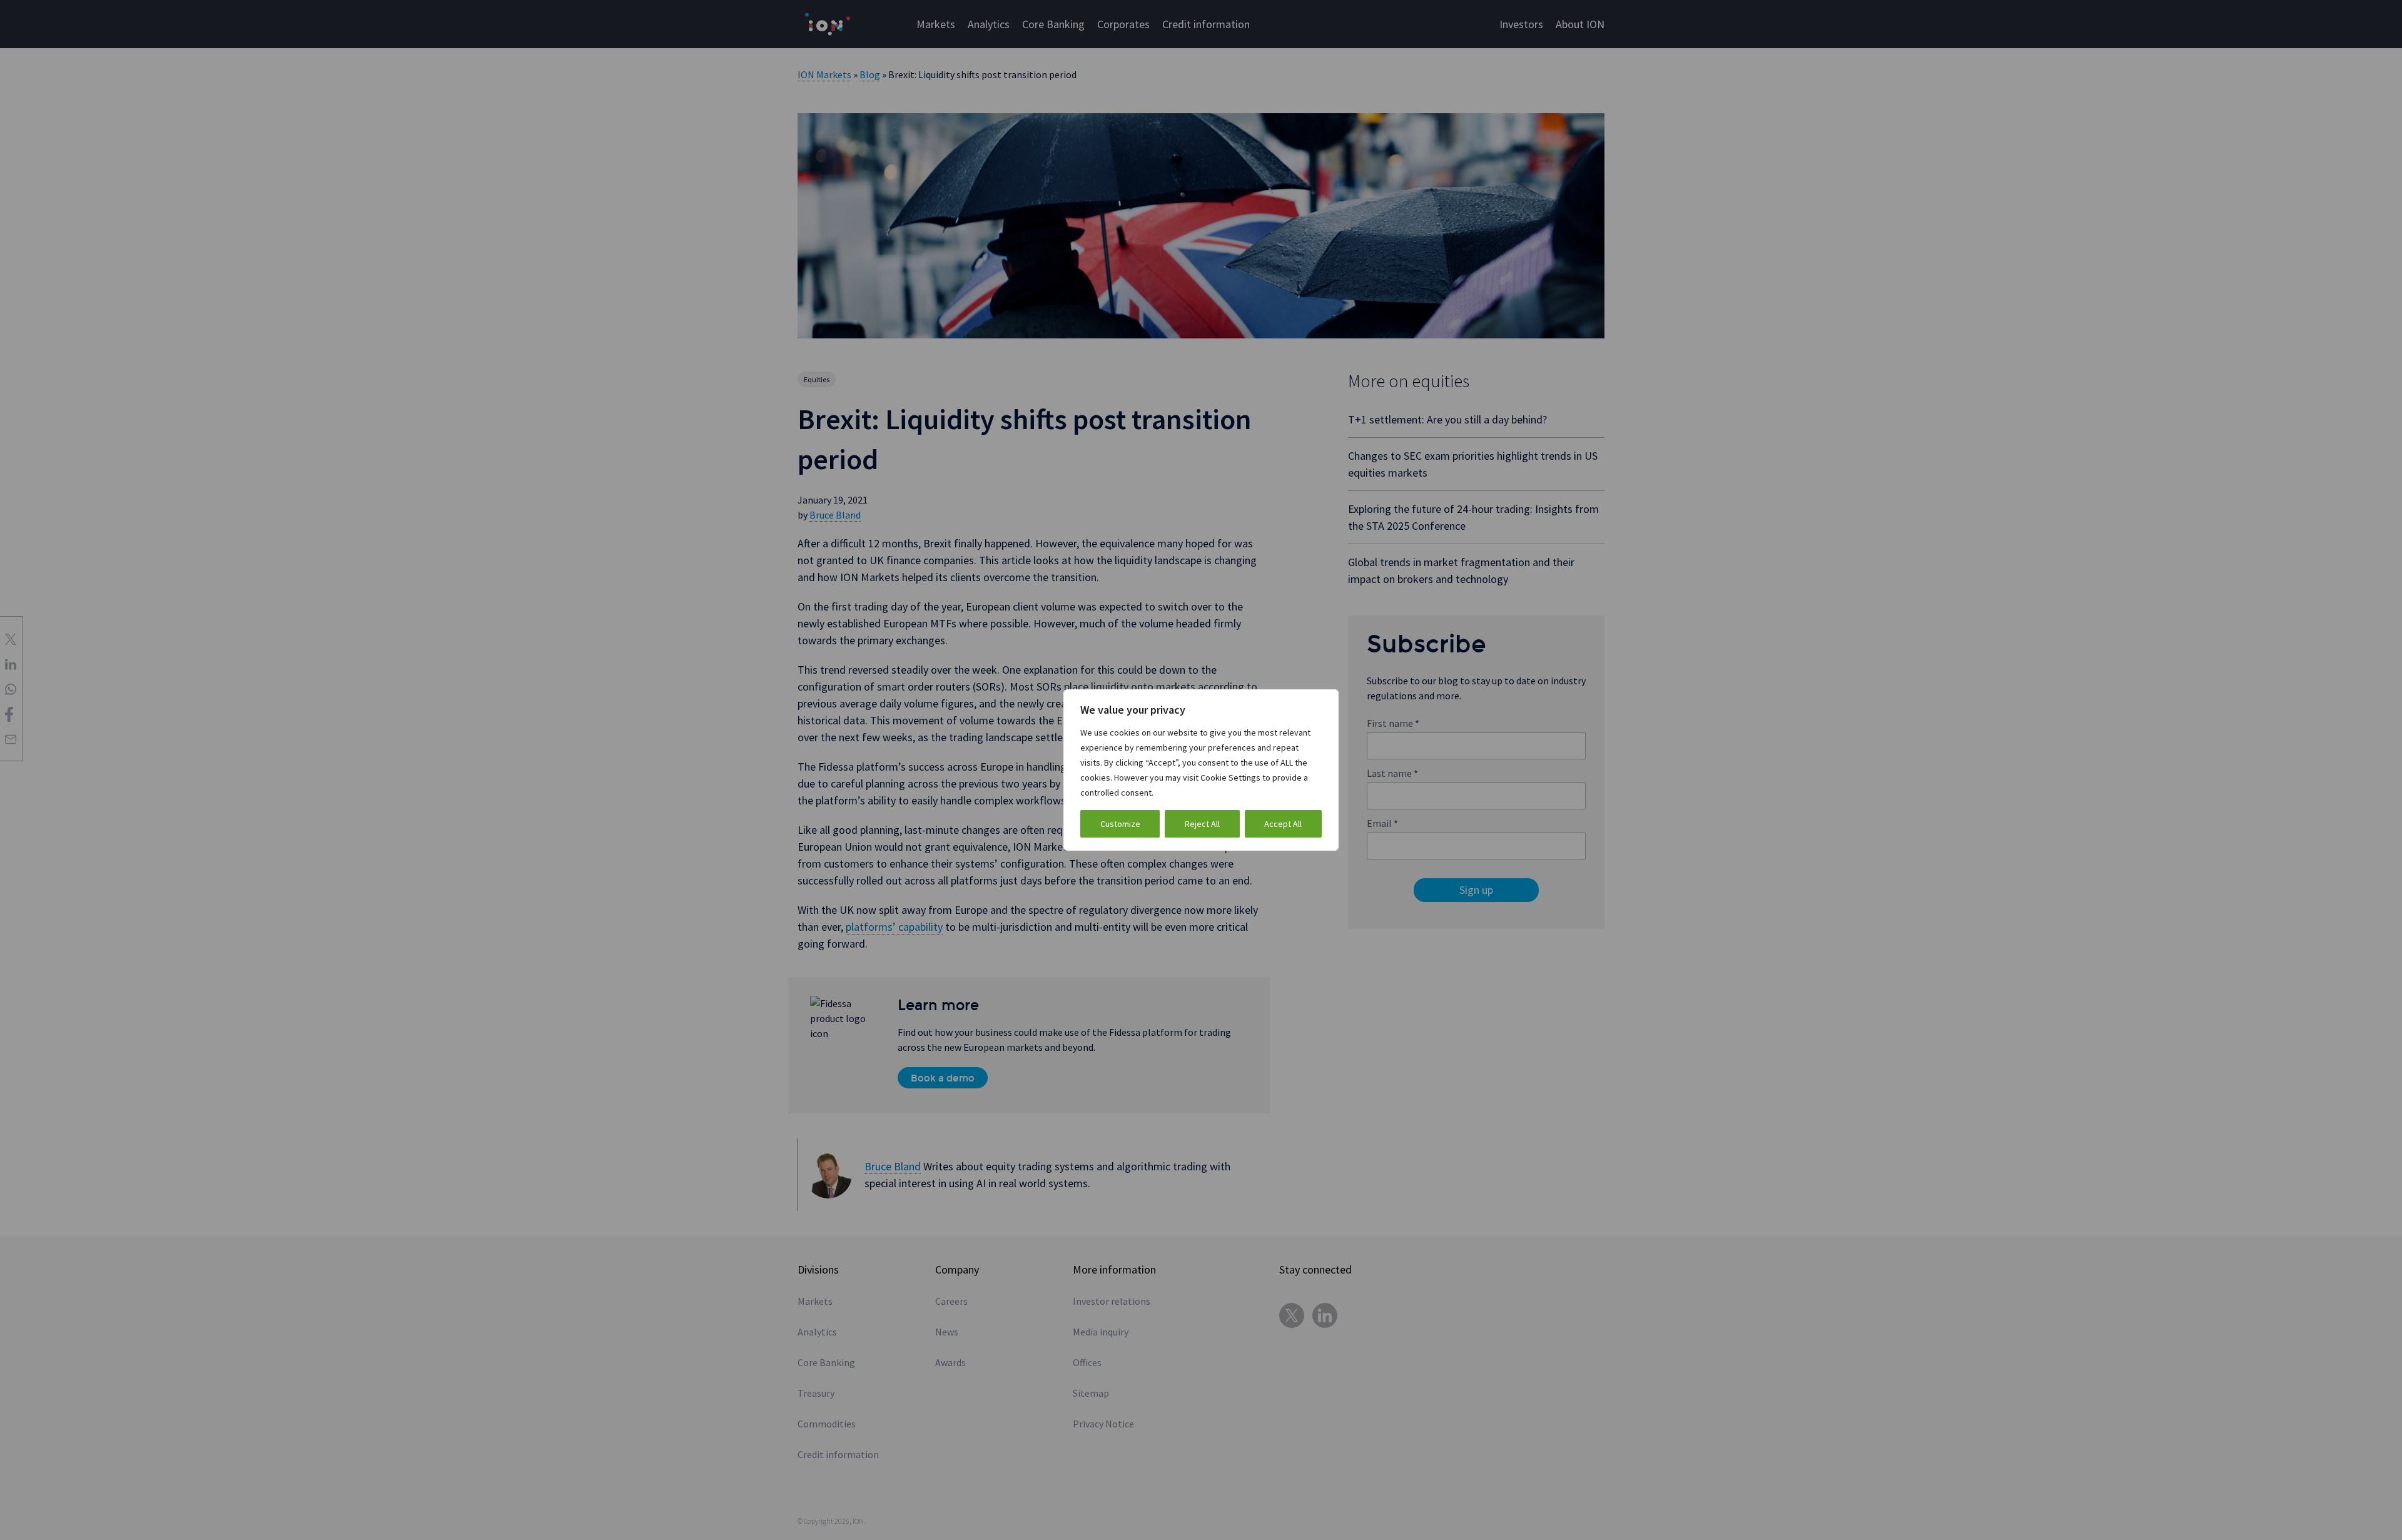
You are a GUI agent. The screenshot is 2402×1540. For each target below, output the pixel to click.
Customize (1120, 824)
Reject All (1202, 824)
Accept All (1283, 824)
